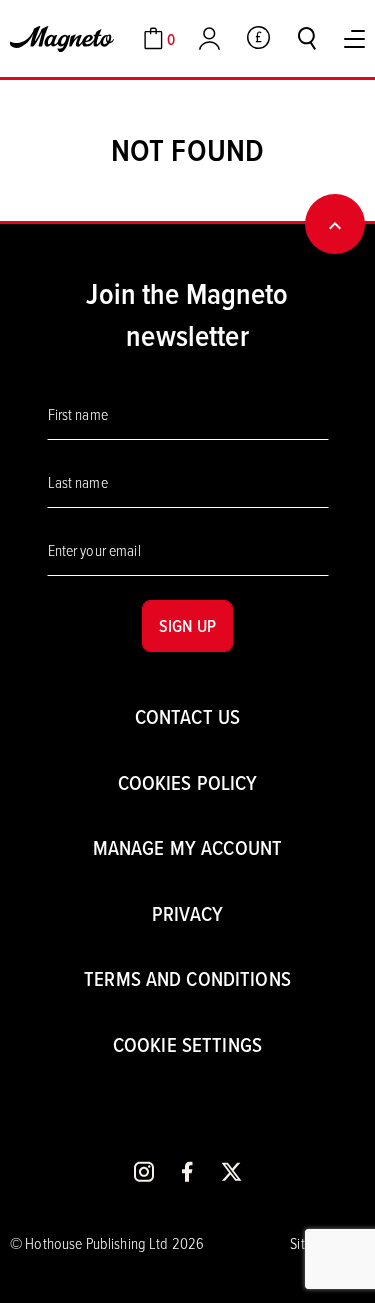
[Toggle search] (307, 38)
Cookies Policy (188, 782)
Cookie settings (187, 1044)
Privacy (187, 913)
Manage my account (187, 847)
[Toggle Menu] (354, 39)
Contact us (187, 716)
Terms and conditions (187, 978)
